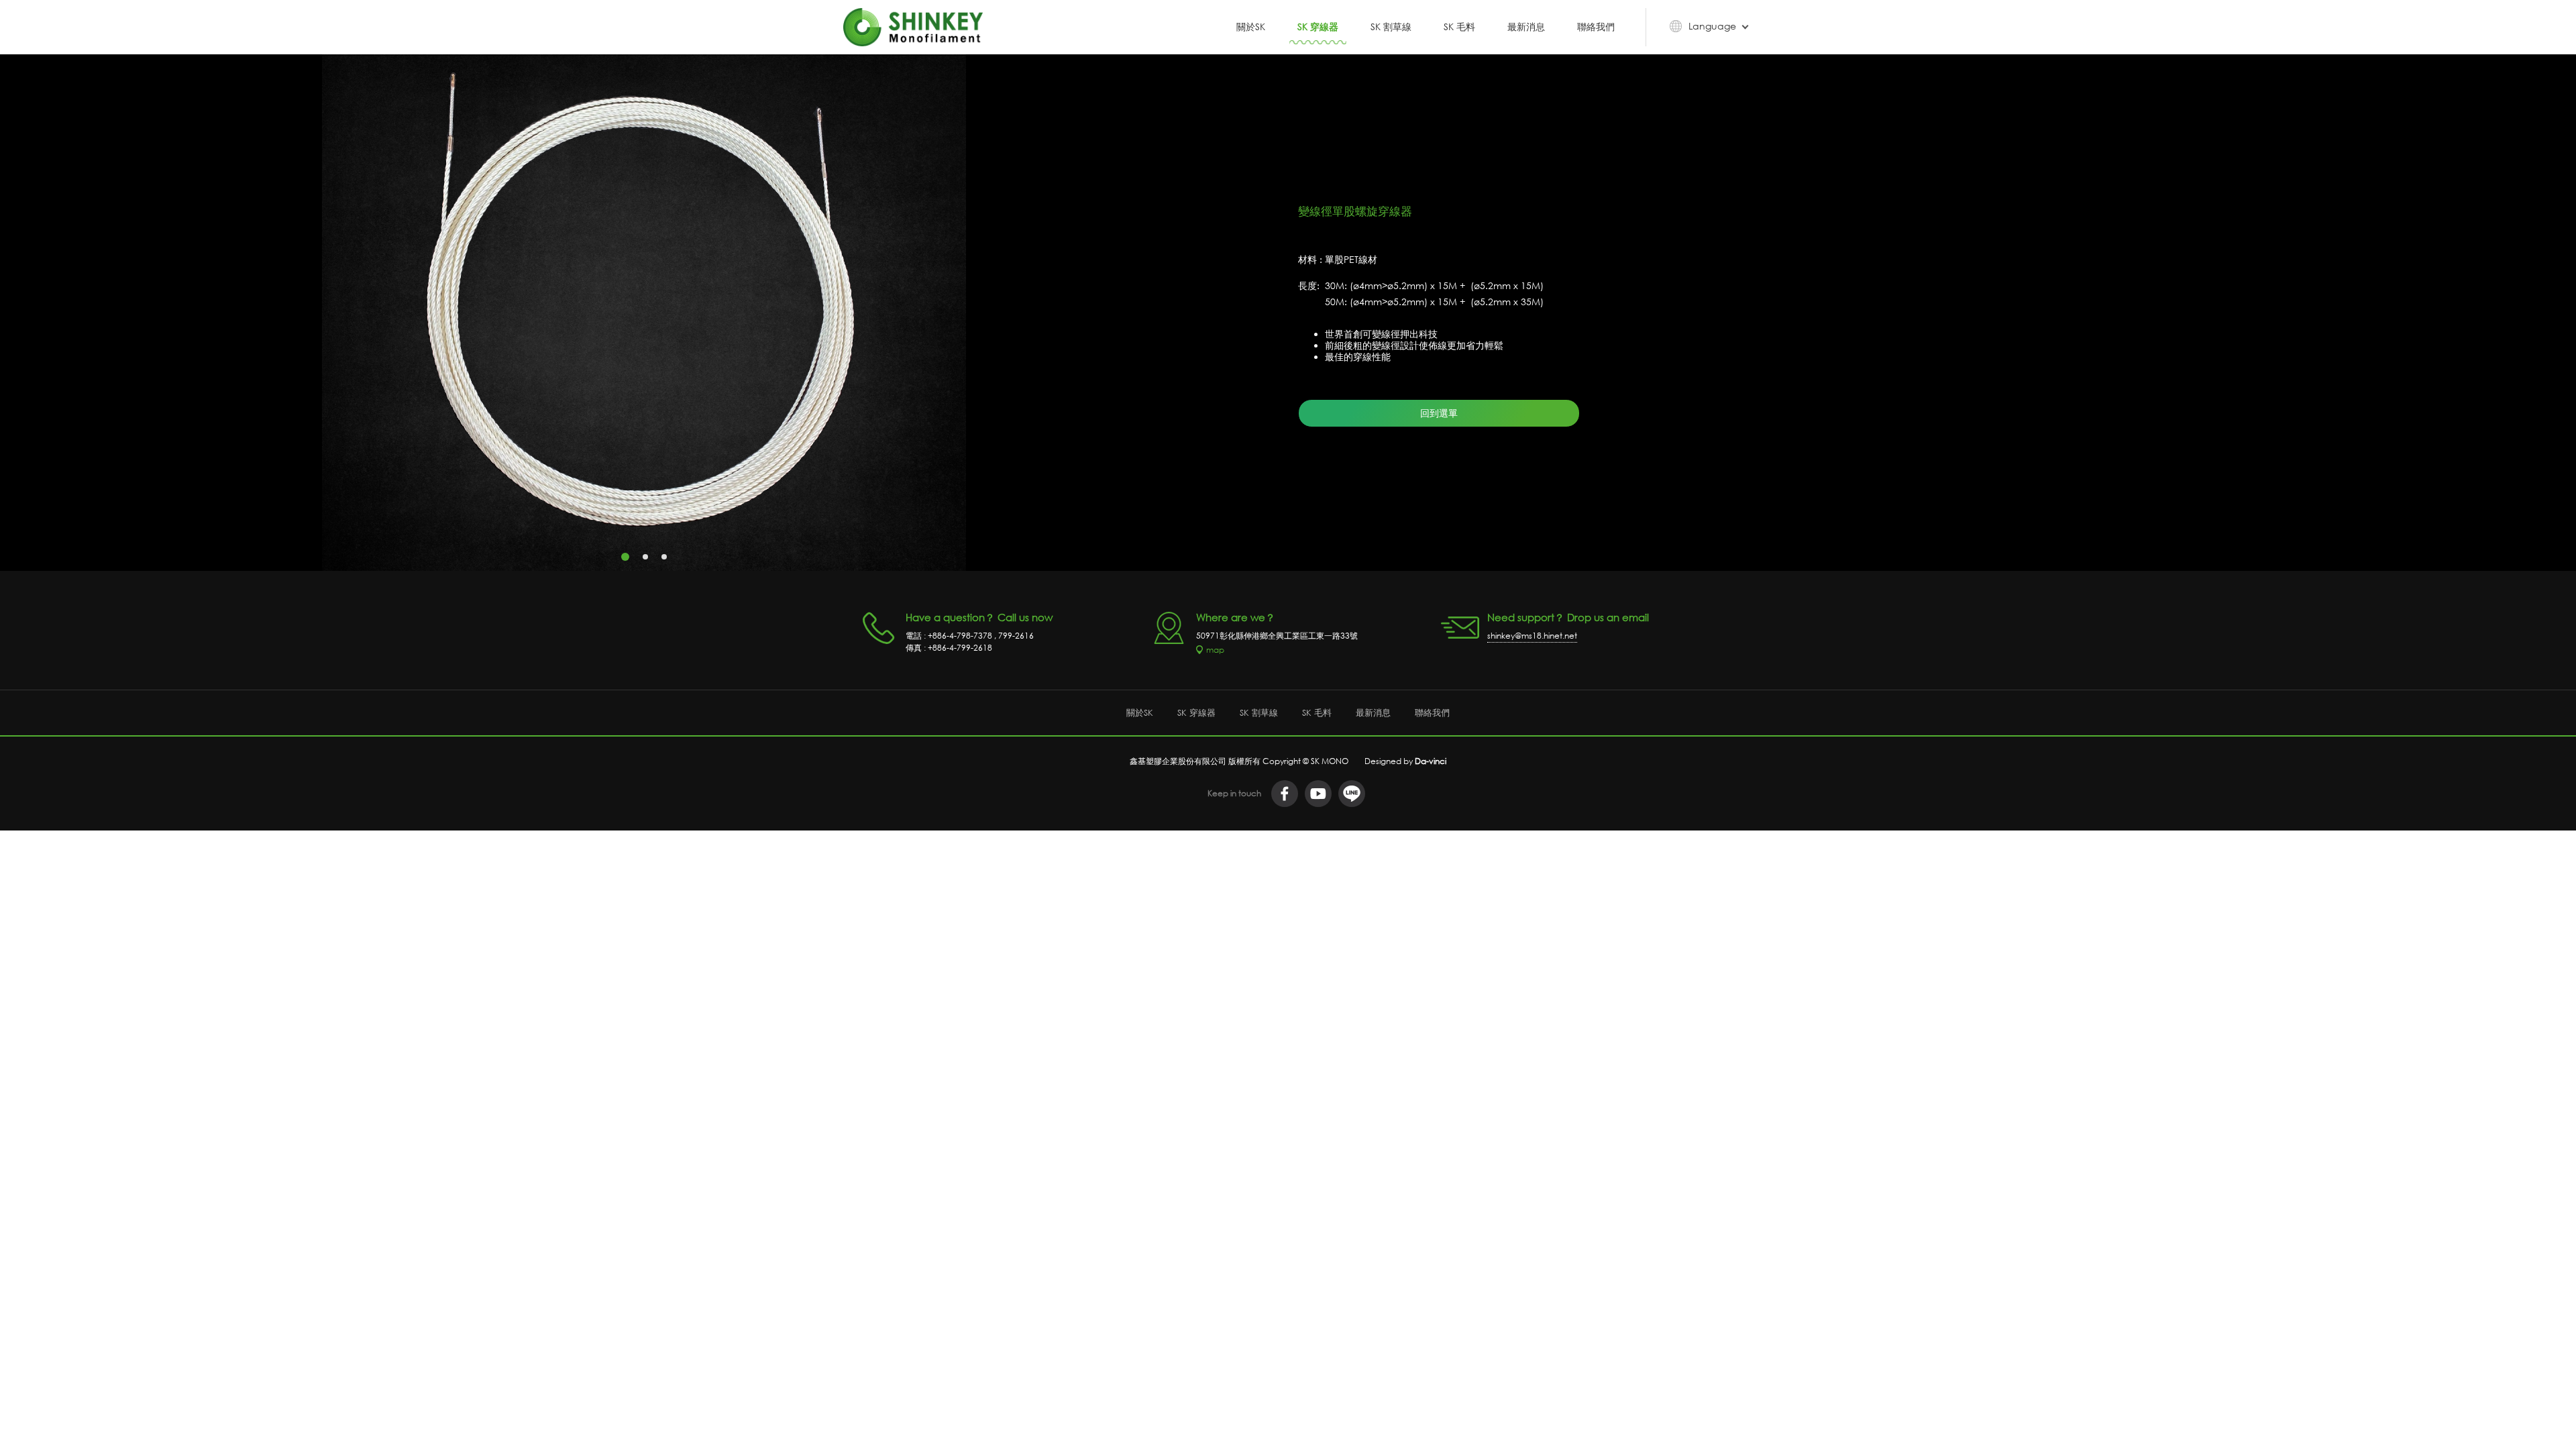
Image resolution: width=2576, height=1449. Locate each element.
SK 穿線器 (1318, 27)
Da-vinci (1431, 761)
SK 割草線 (1391, 27)
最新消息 (1526, 27)
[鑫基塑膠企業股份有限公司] (913, 27)
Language (1712, 26)
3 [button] (664, 557)
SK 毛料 (1459, 27)
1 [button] (625, 557)
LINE (1352, 794)
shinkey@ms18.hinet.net (1532, 636)
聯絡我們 (1596, 27)
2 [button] (645, 557)
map (1215, 650)
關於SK (1251, 27)
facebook (1285, 794)
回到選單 (1439, 413)
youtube (1318, 794)
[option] (644, 313)
